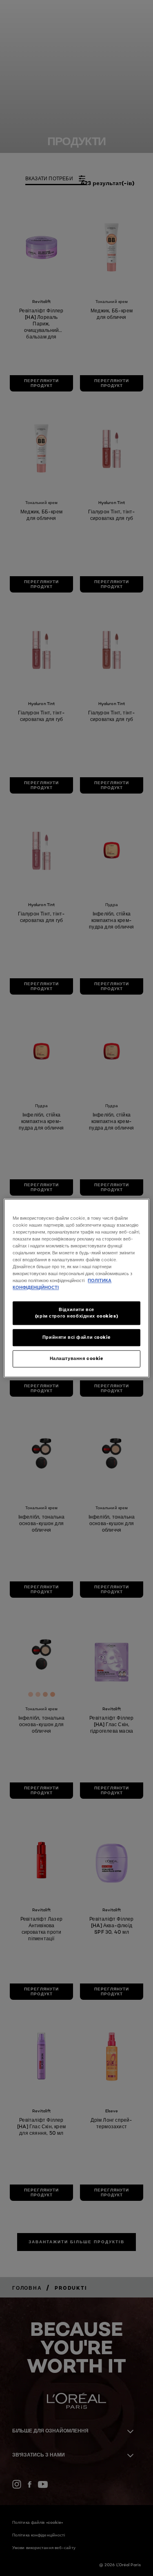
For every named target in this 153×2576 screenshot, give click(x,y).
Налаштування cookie (77, 1358)
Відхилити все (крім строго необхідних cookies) (76, 1313)
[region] (76, 1288)
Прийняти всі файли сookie (76, 1337)
